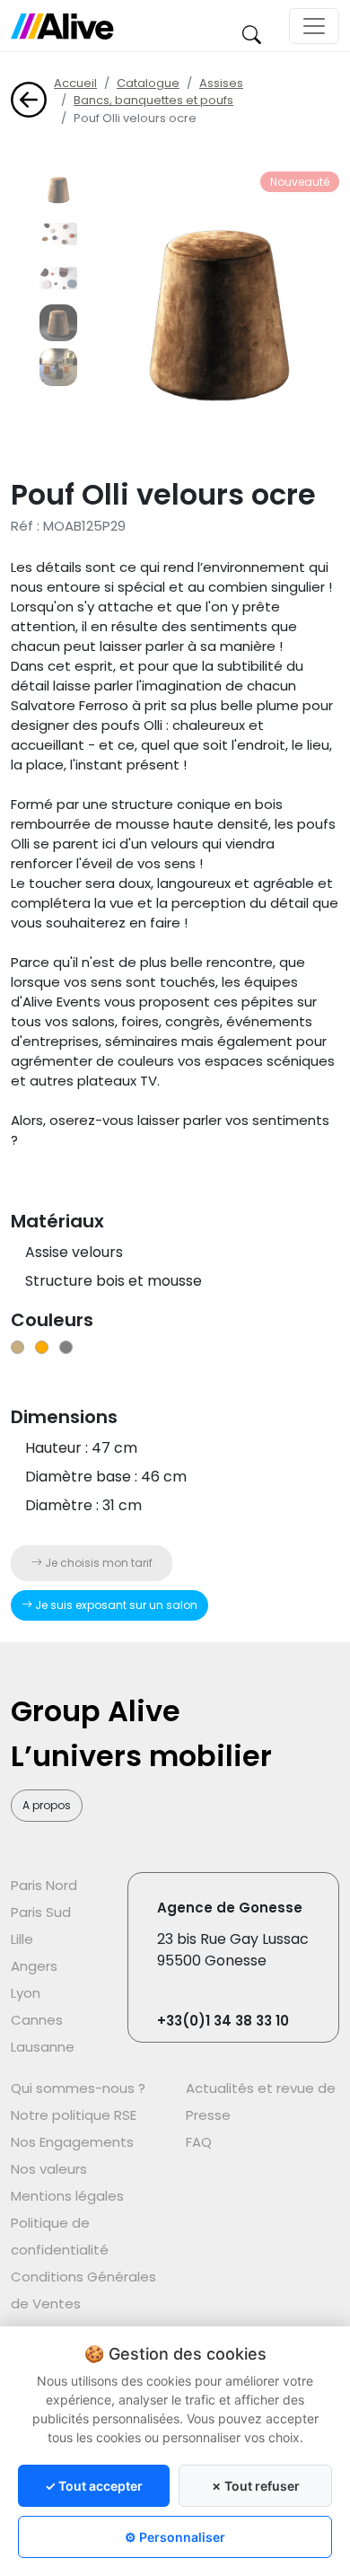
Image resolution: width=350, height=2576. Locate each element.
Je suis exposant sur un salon (115, 1605)
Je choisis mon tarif (97, 1563)
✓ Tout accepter (94, 2486)
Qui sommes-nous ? (78, 2088)
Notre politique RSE (74, 2115)
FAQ (199, 2142)
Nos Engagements (72, 2142)
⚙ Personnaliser (175, 2537)
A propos (47, 1805)
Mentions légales (67, 2196)
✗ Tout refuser (255, 2486)
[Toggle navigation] (314, 26)
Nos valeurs (49, 2169)
